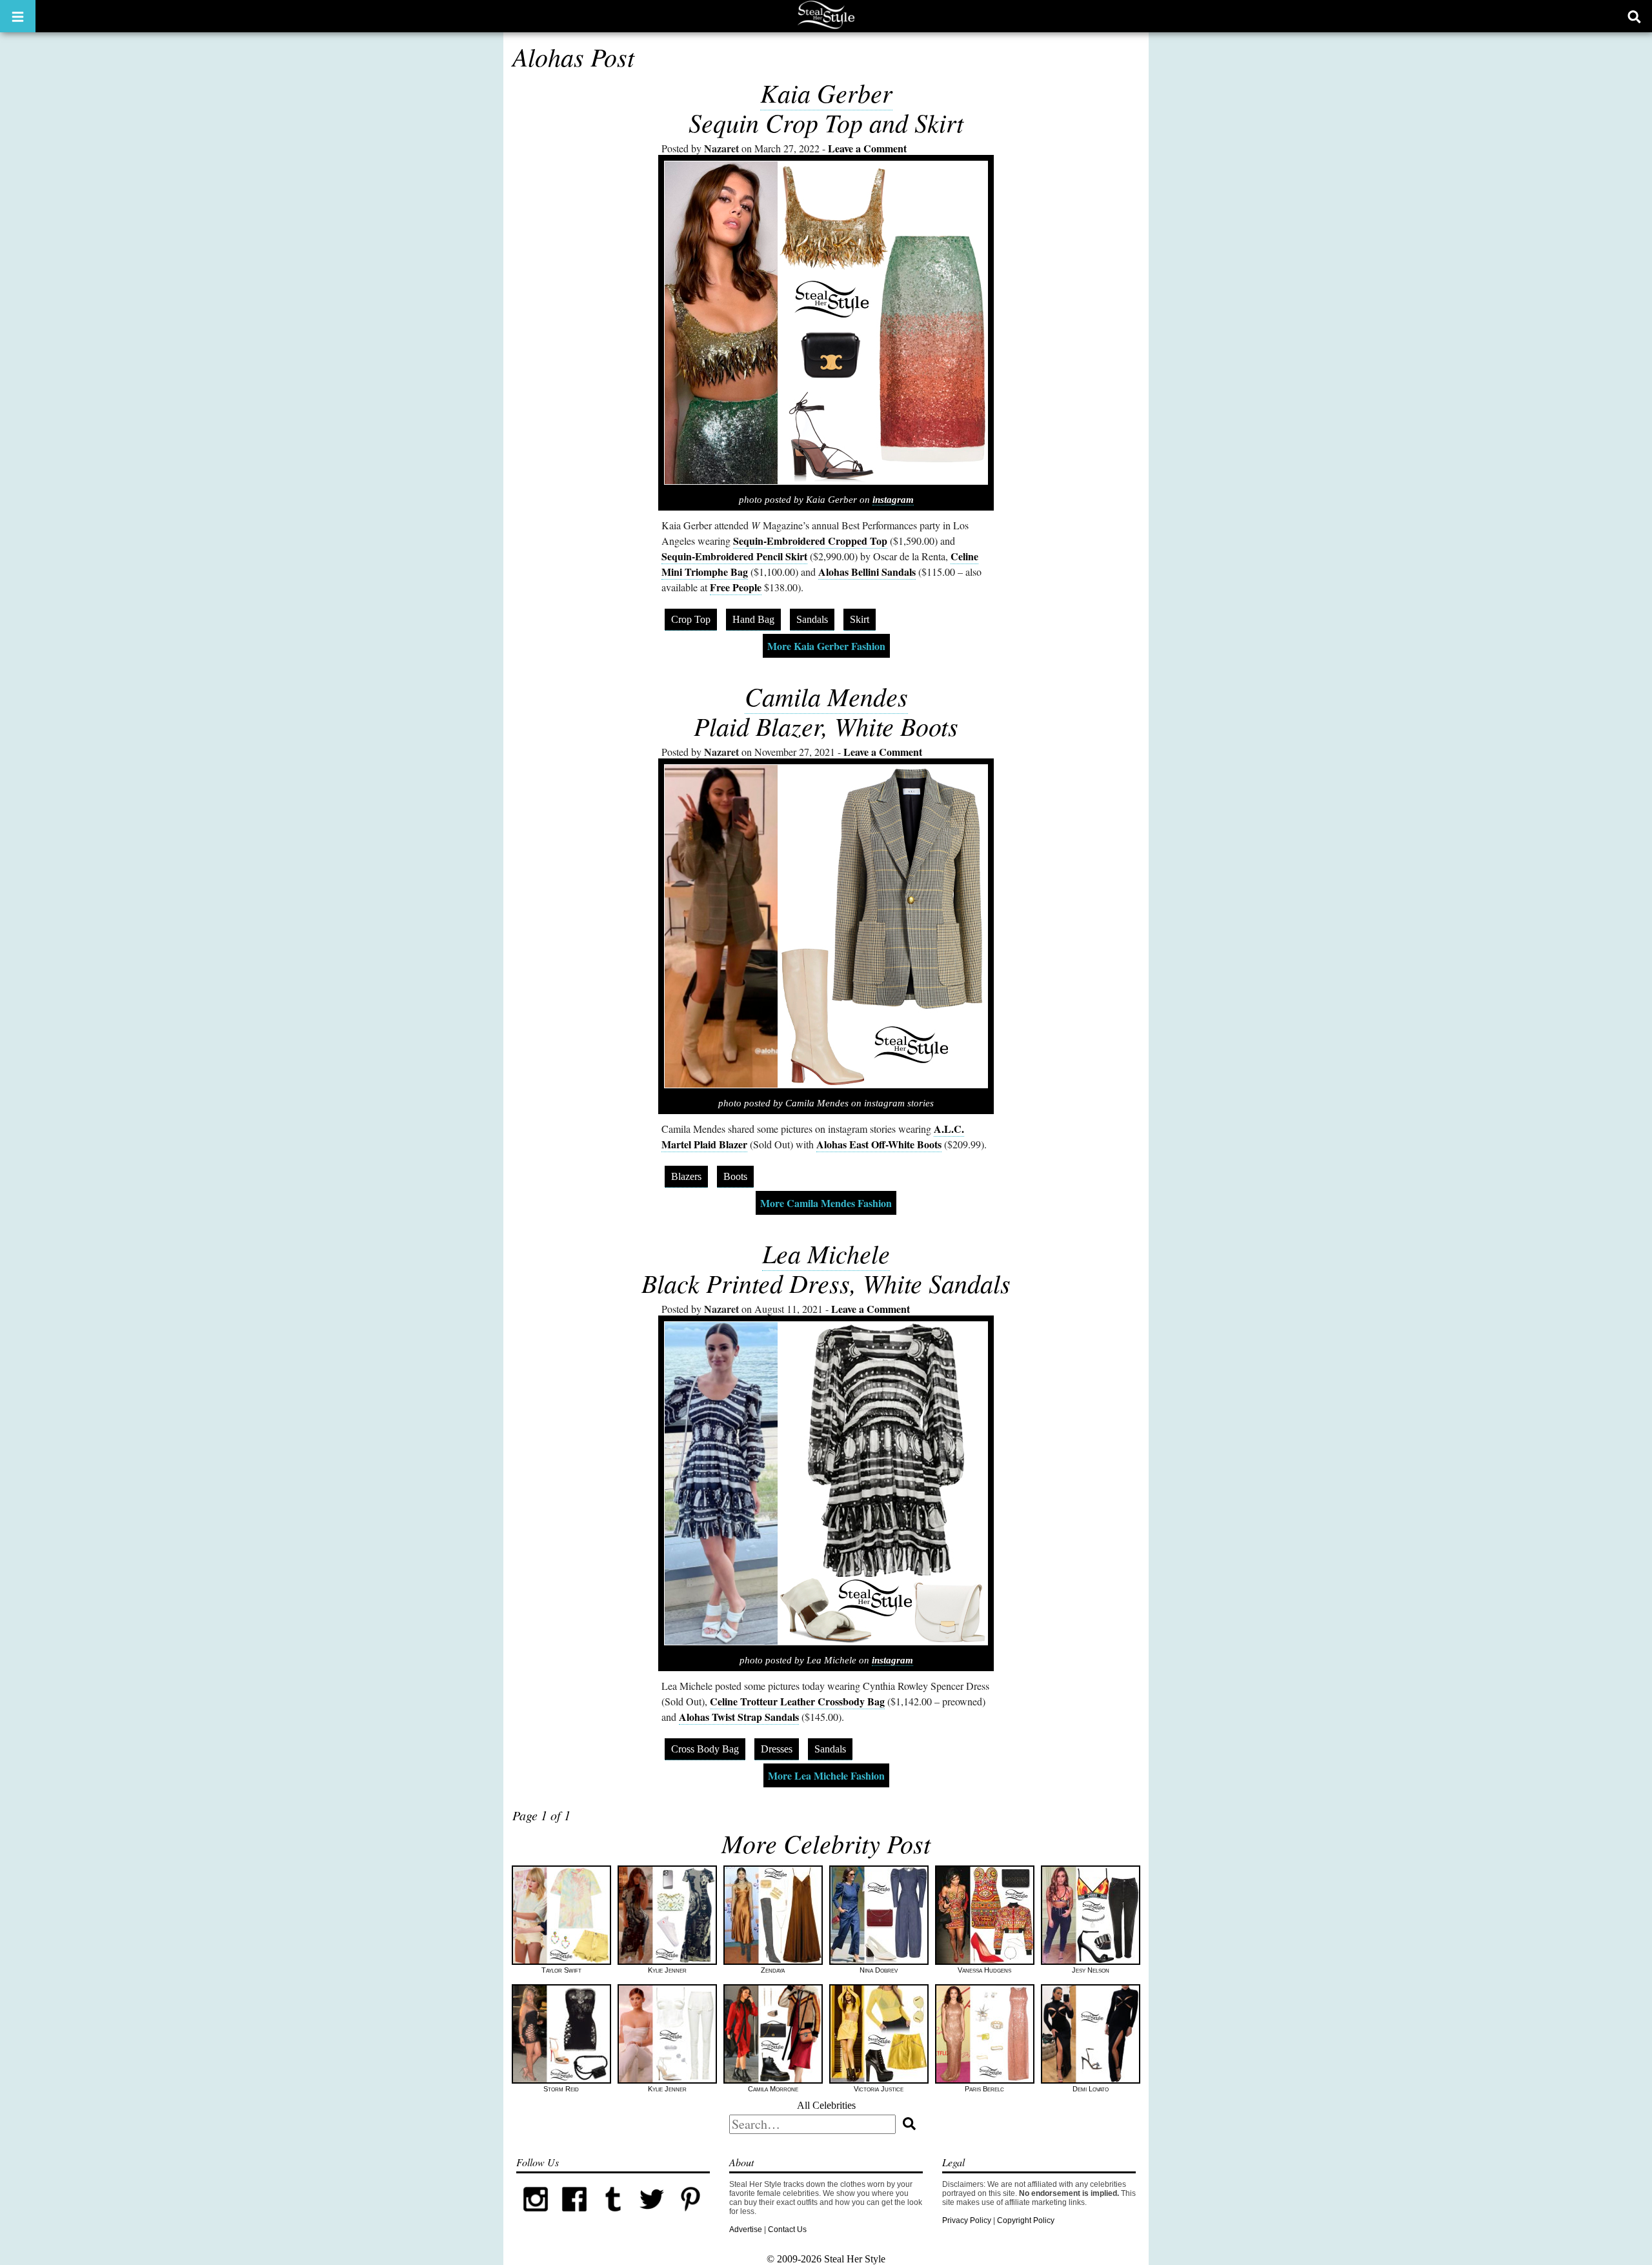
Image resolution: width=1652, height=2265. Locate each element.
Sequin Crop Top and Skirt (826, 122)
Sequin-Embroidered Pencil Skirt (734, 556)
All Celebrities (826, 2105)
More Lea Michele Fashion (826, 1775)
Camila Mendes (826, 696)
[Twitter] (652, 2216)
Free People (736, 587)
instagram (893, 500)
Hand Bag (753, 619)
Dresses (777, 1749)
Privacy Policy (967, 2220)
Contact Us (787, 2229)
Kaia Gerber (826, 92)
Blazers (686, 1176)
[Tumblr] (613, 2216)
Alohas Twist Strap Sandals (739, 1717)
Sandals (812, 619)
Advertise (746, 2229)
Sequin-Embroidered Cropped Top (810, 541)
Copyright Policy (1026, 2220)
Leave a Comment (867, 148)
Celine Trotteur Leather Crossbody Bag (797, 1701)
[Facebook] (574, 2216)
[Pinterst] (690, 2216)
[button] (18, 16)
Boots (735, 1176)
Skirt (860, 619)
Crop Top (691, 619)
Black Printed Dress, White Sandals (826, 1283)
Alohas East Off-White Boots (879, 1144)
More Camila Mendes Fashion (826, 1203)
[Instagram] (536, 2216)
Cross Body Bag (705, 1749)
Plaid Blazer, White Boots (826, 726)
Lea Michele (826, 1253)
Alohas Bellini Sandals (867, 572)
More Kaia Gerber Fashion (826, 646)
